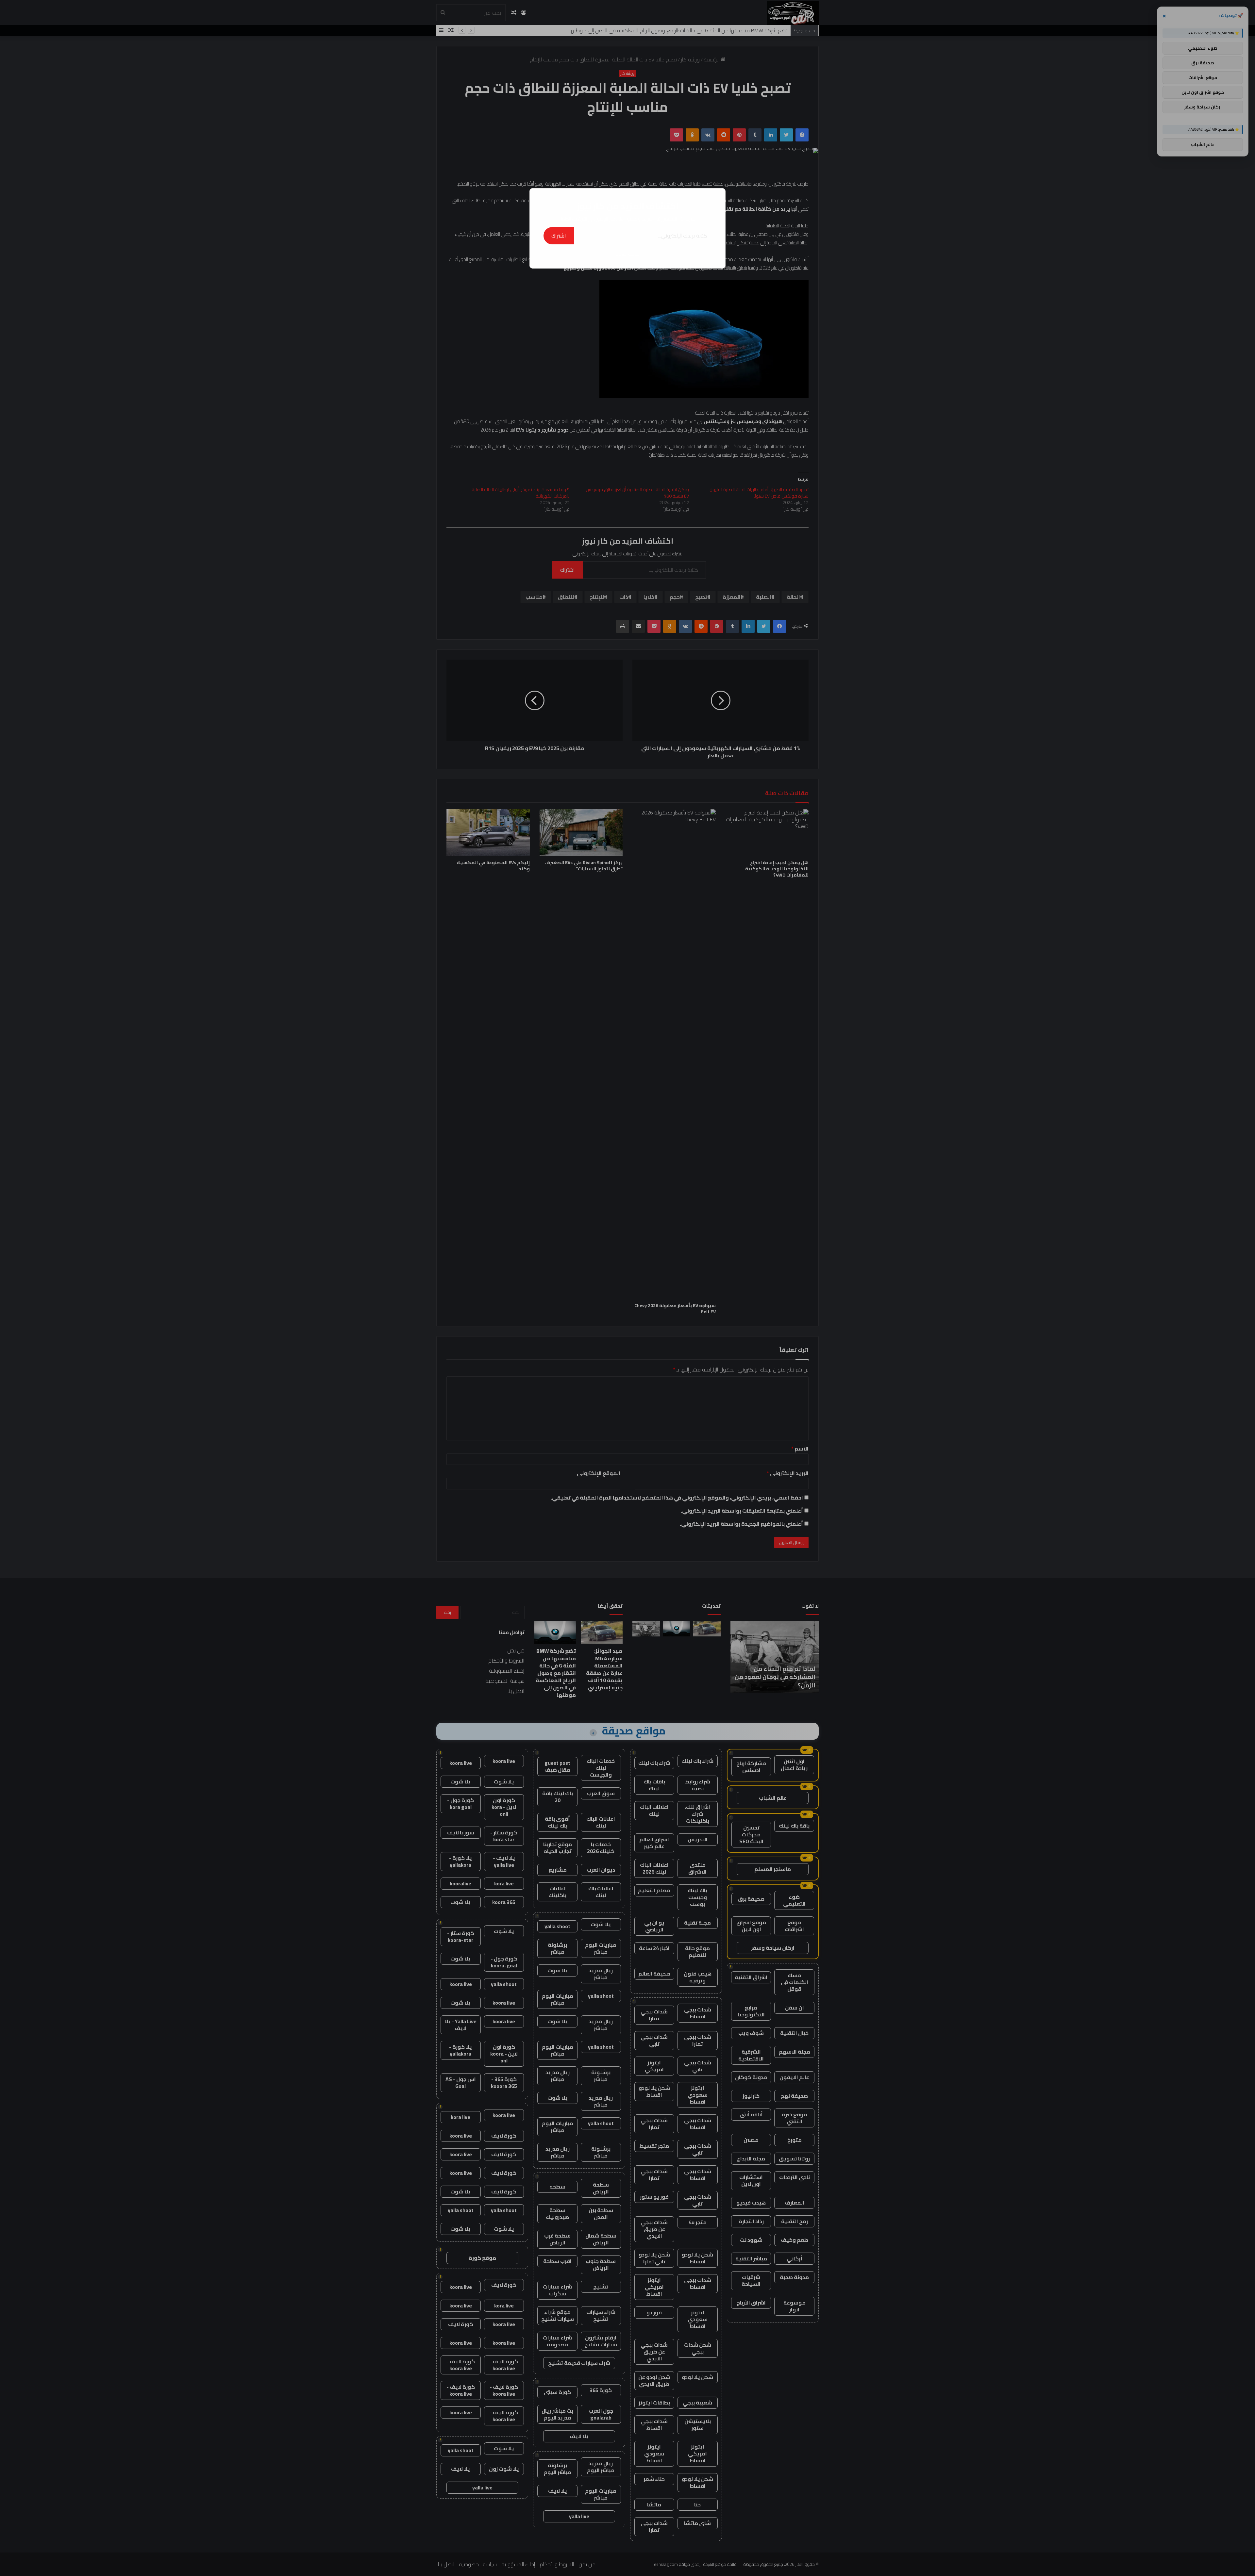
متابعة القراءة (628, 254)
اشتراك (559, 236)
